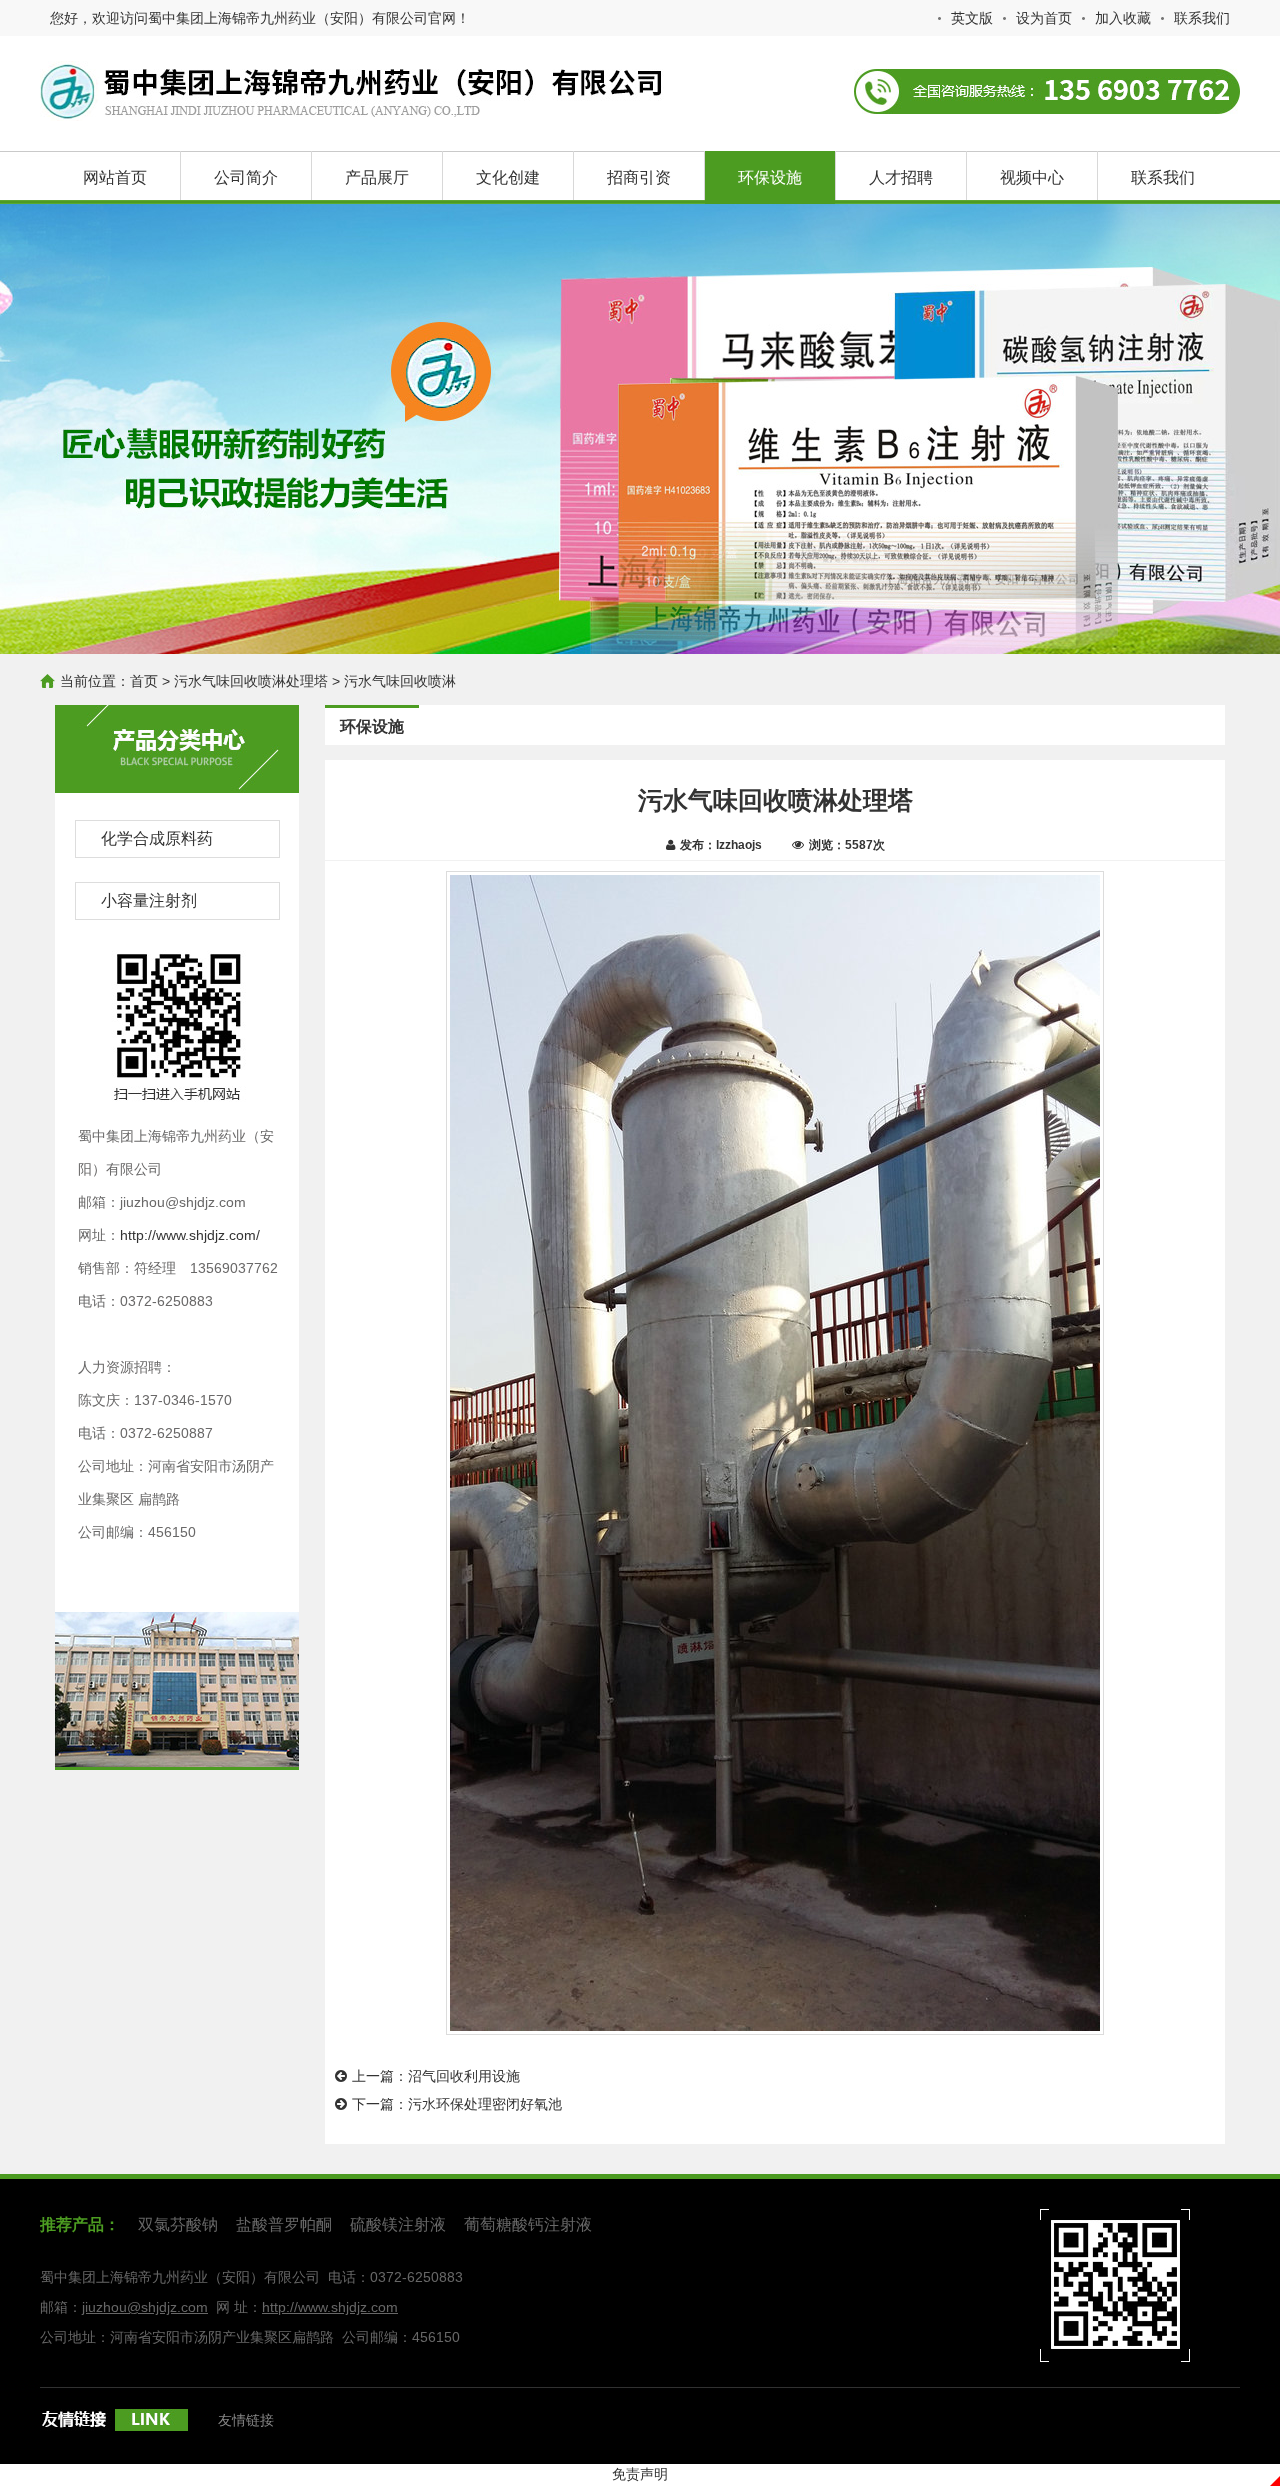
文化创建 (508, 177)
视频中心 (1032, 177)
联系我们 (1202, 18)
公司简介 (246, 177)
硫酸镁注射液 (398, 2224)
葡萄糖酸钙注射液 (528, 2224)
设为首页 (1044, 18)
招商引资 (639, 177)
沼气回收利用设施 (464, 2076)
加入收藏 (1123, 18)
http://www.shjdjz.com (330, 2307)
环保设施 (770, 177)
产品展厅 (377, 177)
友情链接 (246, 2420)
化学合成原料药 (157, 838)
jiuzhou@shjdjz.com (145, 2307)
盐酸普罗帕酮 (284, 2224)
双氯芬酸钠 (178, 2224)
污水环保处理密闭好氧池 (485, 2104)
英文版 (972, 18)
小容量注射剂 (149, 900)
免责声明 (640, 2474)
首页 (144, 681)
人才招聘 (901, 177)
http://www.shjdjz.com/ (190, 1235)
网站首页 (115, 177)
